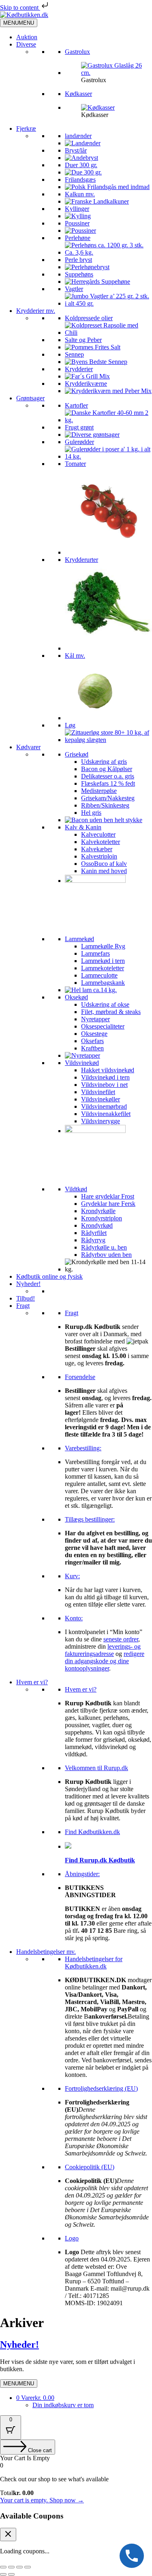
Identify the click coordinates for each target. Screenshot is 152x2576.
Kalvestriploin (99, 856)
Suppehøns (79, 274)
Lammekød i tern (103, 961)
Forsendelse (80, 1377)
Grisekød (77, 754)
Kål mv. (75, 656)
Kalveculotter (98, 834)
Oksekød (76, 997)
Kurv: (72, 1576)
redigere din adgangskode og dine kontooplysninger (105, 1661)
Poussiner (77, 223)
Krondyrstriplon (102, 1218)
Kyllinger (77, 209)
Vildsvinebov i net (104, 1085)
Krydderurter (81, 560)
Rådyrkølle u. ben (104, 1247)
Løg (70, 725)
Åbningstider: (82, 1874)
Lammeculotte (99, 975)
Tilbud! (26, 1298)
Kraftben (92, 1048)
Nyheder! (28, 1284)
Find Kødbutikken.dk (92, 1832)
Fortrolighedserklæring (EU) (101, 2088)
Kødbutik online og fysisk (49, 1276)
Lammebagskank (103, 983)
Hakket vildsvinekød (108, 1070)
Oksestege (94, 1034)
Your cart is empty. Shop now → (42, 2500)
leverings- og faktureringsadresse (103, 1650)
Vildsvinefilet (98, 1092)
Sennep (74, 354)
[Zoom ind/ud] (3, 2567)
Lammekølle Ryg (103, 946)
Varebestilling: (83, 1448)
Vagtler (74, 289)
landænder (78, 136)
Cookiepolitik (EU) (90, 2167)
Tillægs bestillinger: (90, 1519)
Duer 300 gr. (81, 165)
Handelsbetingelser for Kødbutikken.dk (94, 1963)
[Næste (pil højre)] (11, 2574)
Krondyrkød (97, 1225)
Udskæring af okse (105, 1004)
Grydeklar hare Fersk (108, 1204)
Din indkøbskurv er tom (63, 2405)
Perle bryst (78, 260)
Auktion (27, 37)
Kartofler (76, 405)
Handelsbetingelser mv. (46, 1952)
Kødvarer (28, 747)
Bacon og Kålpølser (107, 769)
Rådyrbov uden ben (106, 1255)
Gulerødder (79, 442)
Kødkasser (78, 94)
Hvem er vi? (32, 1682)
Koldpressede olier (89, 318)
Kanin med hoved (104, 871)
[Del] (19, 2567)
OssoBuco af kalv (104, 864)
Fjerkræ (26, 129)
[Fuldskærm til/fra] (11, 2567)
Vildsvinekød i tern (105, 1077)
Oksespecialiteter (103, 1026)
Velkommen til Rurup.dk (96, 1768)
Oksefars (92, 1041)
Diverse (26, 44)
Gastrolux (77, 52)
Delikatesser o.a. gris (108, 776)
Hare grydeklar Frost (108, 1196)
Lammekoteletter (103, 968)
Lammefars (95, 953)
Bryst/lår (76, 150)
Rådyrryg (93, 1240)
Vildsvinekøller (101, 1099)
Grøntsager (30, 398)
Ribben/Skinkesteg (105, 805)
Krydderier (79, 369)
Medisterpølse (99, 791)
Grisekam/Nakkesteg (108, 798)
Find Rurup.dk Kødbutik (100, 1860)
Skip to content (20, 7)
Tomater (75, 464)
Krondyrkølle (98, 1211)
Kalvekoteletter (101, 842)
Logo (72, 2238)
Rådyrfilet (94, 1233)
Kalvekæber (97, 849)
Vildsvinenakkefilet (106, 1114)
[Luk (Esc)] (28, 2567)
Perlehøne (78, 238)
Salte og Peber (83, 340)
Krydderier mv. (36, 311)
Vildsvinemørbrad (104, 1106)
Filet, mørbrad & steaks (111, 1012)
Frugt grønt (79, 427)
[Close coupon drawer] (8, 2535)
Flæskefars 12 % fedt (108, 783)
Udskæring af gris (104, 762)
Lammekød (79, 939)
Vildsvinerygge (101, 1121)
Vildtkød (76, 1189)
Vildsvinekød (82, 1063)
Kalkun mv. (80, 194)
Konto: (74, 1618)
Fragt (23, 1306)
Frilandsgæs (80, 180)
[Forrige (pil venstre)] (3, 2574)
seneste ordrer (121, 1639)
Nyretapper (95, 1019)
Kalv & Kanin (83, 827)
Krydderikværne (86, 384)
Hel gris (91, 813)
